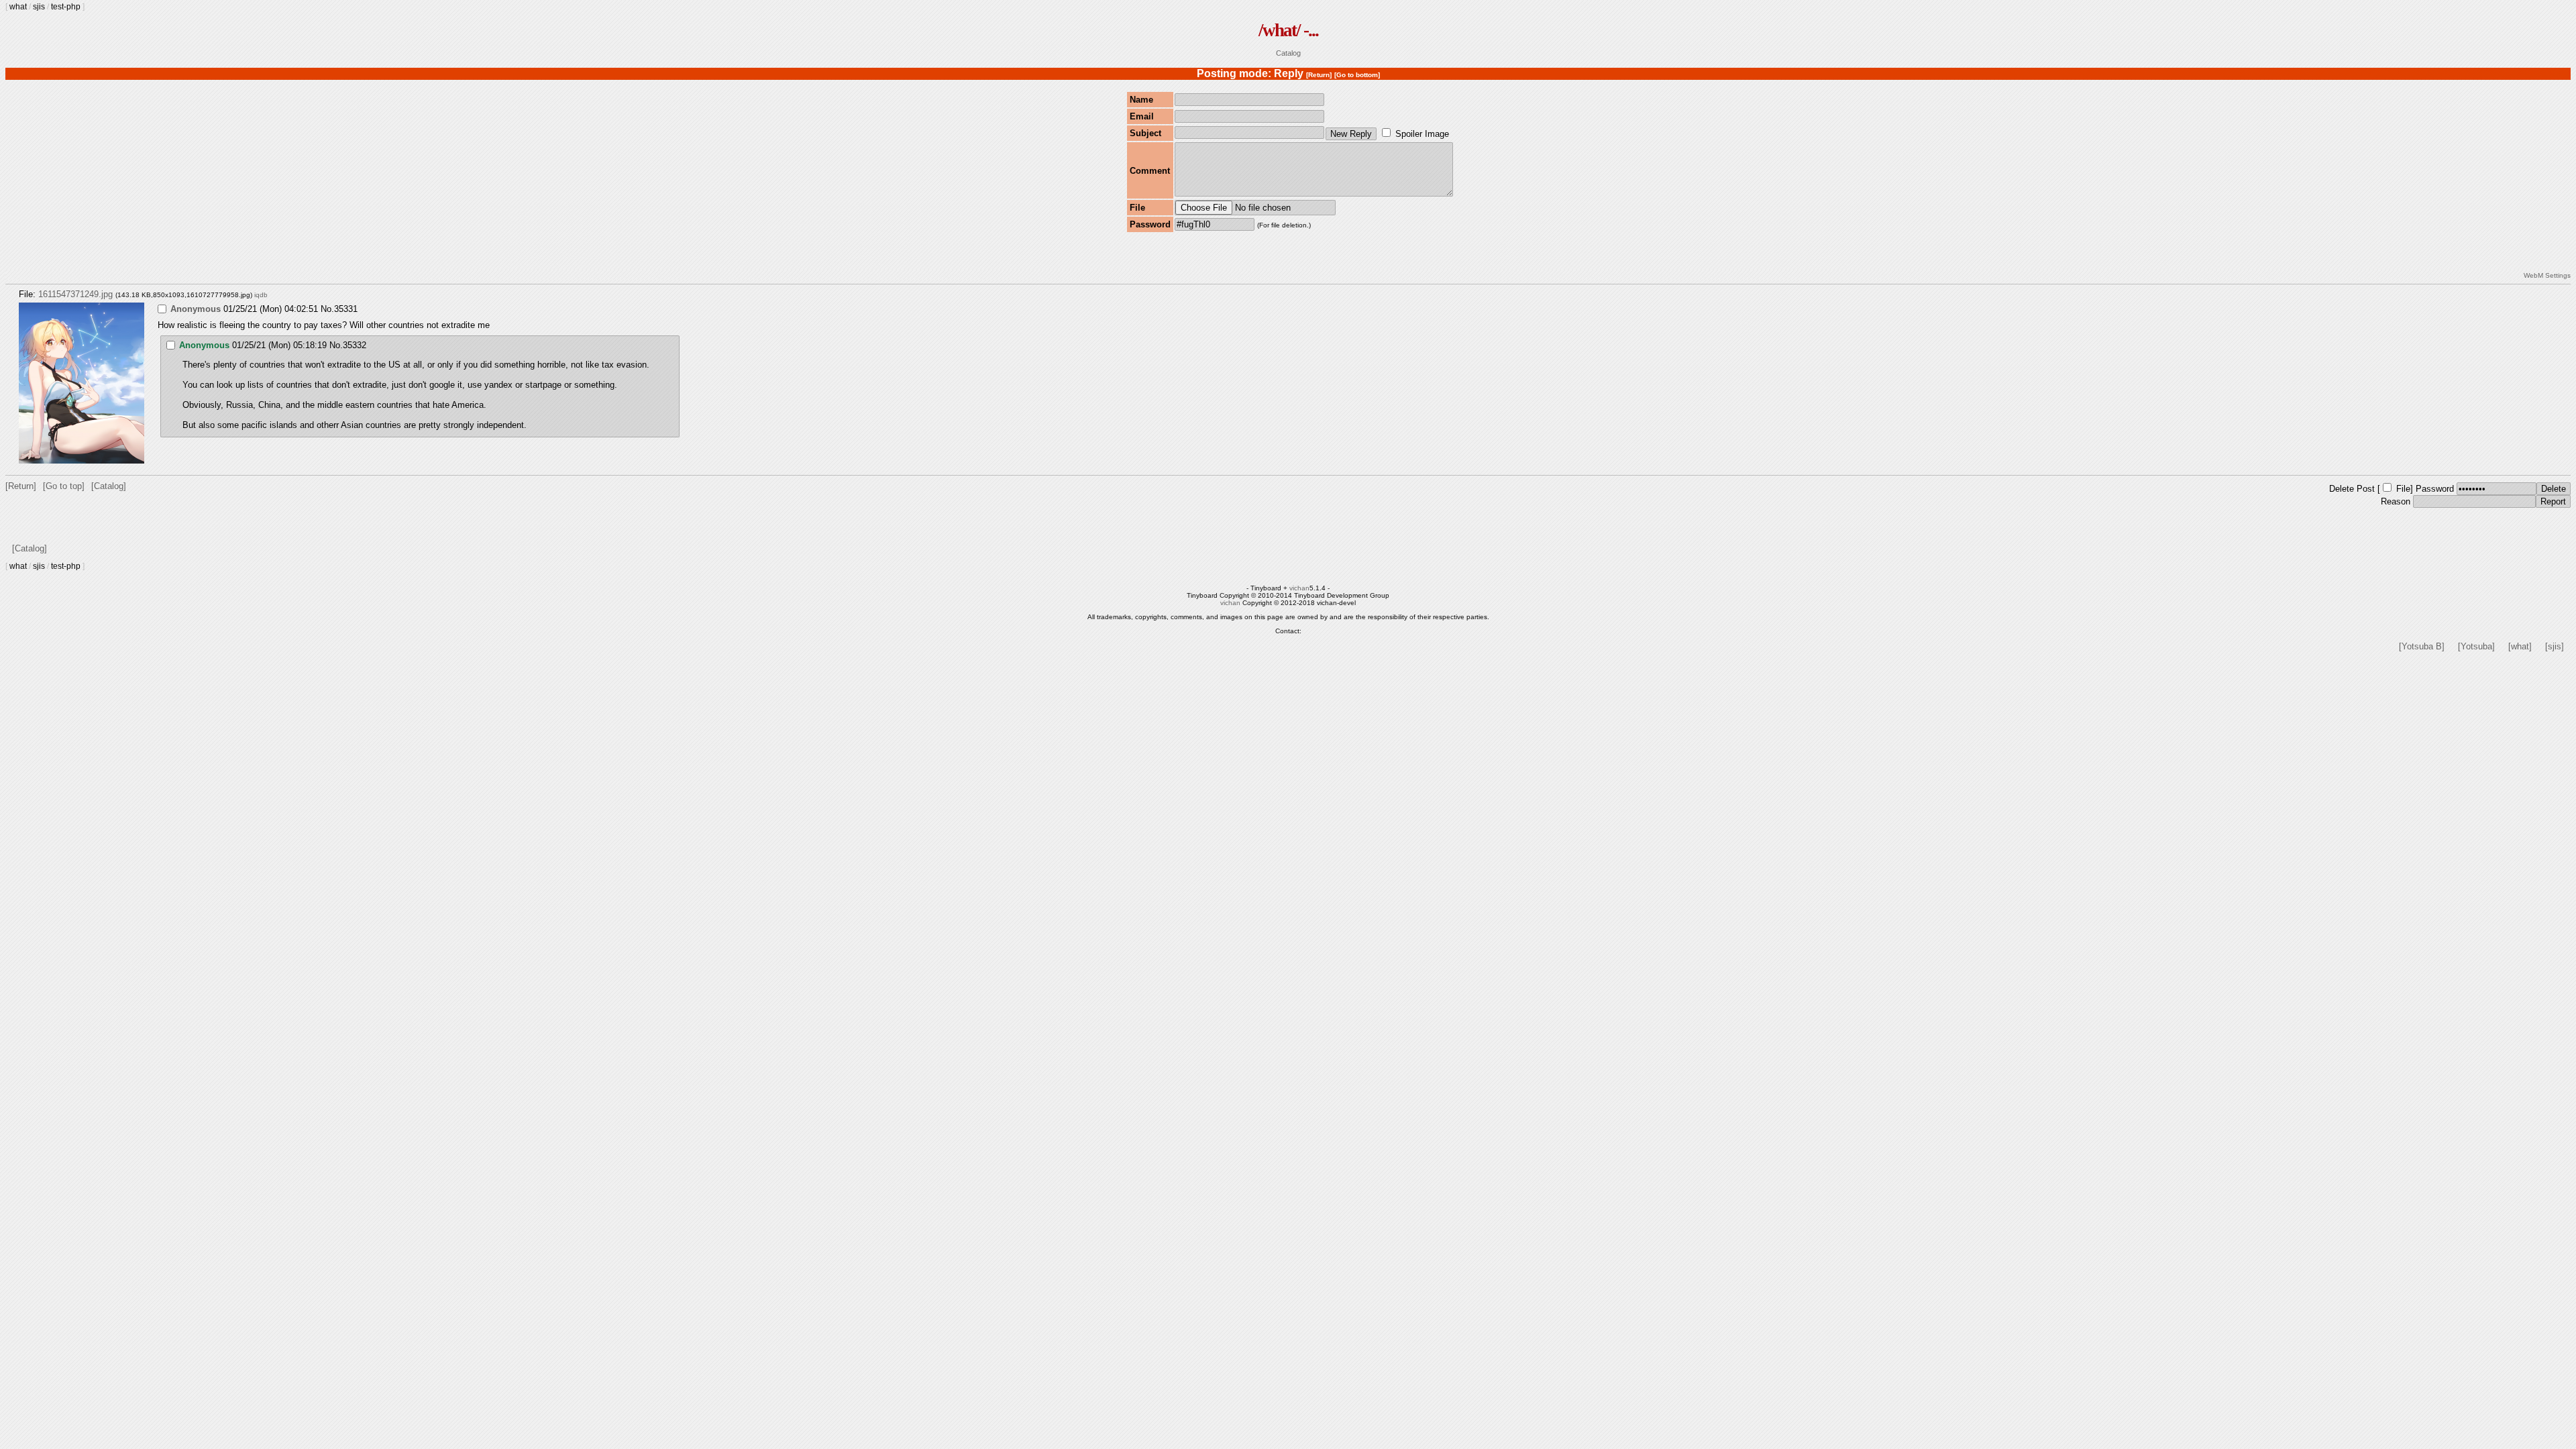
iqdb (261, 295)
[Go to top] (64, 486)
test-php (66, 7)
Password (2435, 489)
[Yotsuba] (2476, 646)
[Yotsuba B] (2422, 646)
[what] (2520, 646)
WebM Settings (2547, 275)
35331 (346, 309)
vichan (1299, 588)
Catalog (1288, 53)
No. (327, 309)
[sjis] (2555, 646)
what (18, 7)
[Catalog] (109, 486)
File (2403, 489)
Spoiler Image (1422, 134)
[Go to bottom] (1357, 75)
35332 (355, 345)
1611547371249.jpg (75, 294)
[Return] (1319, 75)
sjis (39, 7)
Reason (2396, 501)
